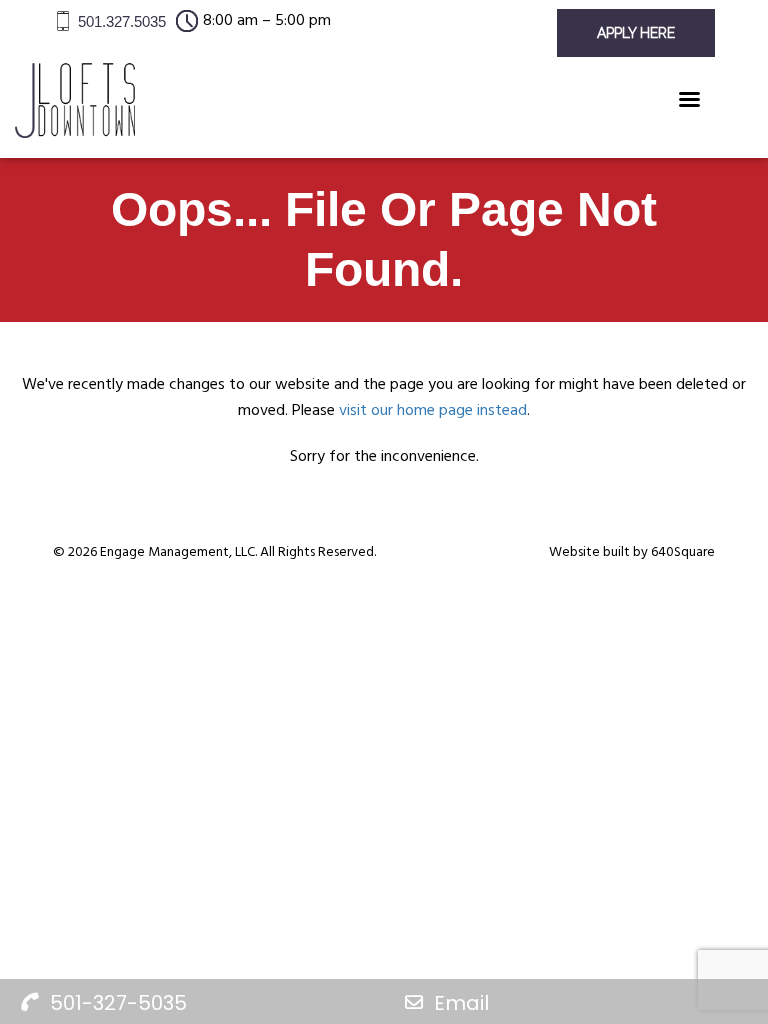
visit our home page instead (433, 411)
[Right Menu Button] (689, 95)
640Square (683, 552)
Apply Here (636, 33)
